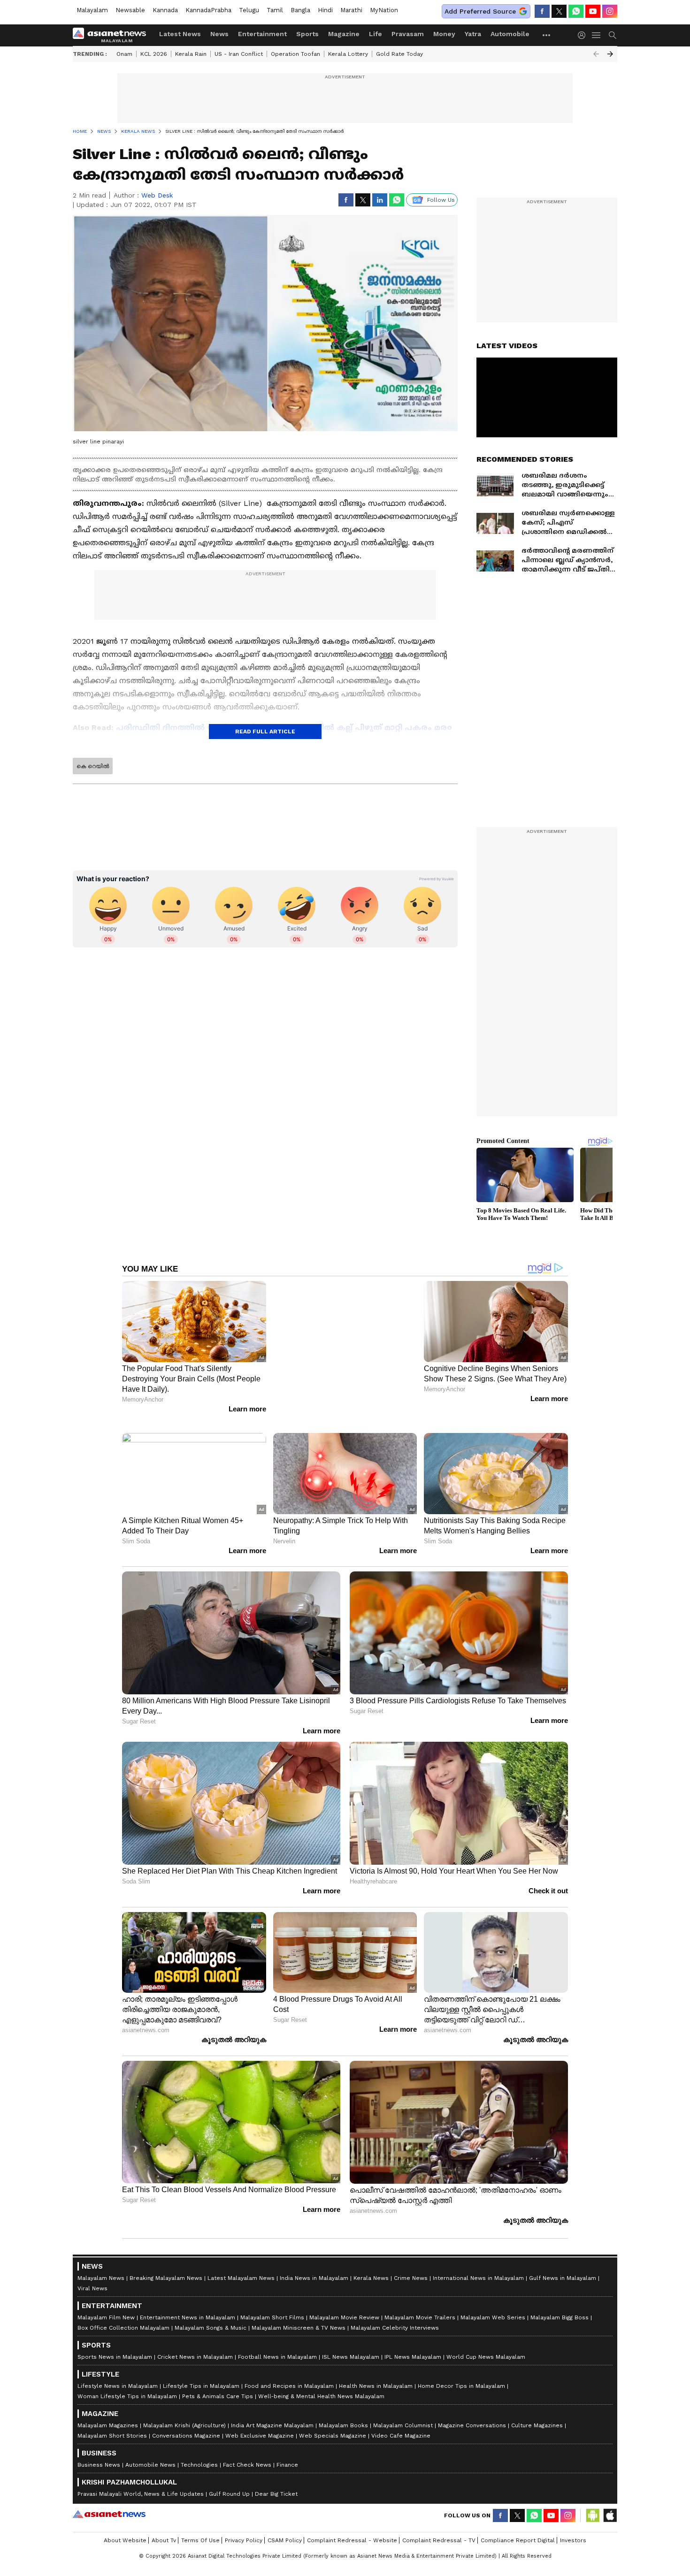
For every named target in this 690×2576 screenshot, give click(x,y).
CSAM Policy (285, 2527)
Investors (573, 2527)
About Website (125, 2527)
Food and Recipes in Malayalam (289, 2373)
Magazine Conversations (472, 2412)
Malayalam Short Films (272, 2304)
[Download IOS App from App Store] (610, 2502)
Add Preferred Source (480, 11)
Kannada (165, 10)
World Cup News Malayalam (486, 2344)
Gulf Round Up (229, 2481)
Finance (287, 2452)
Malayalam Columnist (403, 2412)
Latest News (180, 34)
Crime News (411, 2265)
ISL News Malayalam (351, 2344)
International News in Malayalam (478, 2265)
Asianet (109, 2501)
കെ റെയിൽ (93, 766)
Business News (99, 2452)
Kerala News (371, 2265)
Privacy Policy (244, 2527)
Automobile (510, 34)
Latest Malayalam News (241, 2265)
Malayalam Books (343, 2412)
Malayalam (92, 10)
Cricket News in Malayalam (195, 2344)
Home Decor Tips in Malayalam (461, 2373)
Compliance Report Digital (518, 2527)
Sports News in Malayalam (115, 2344)
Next (610, 54)
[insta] (610, 11)
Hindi (325, 10)
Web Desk (157, 195)
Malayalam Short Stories (112, 2423)
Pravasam (408, 34)
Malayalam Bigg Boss (560, 2304)
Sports (307, 34)
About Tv (164, 2527)
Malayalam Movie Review (344, 2304)
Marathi (351, 10)
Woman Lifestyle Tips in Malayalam (127, 2383)
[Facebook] (542, 11)
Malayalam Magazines (108, 2412)
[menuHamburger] (597, 35)
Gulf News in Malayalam (563, 2265)
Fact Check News (247, 2452)
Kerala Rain (191, 54)
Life (376, 34)
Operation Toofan (295, 54)
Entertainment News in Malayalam (188, 2304)
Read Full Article (265, 732)
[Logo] (113, 35)
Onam (124, 54)
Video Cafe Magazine (401, 2423)
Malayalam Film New (106, 2304)
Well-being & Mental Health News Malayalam (321, 2383)
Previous (596, 54)
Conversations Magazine (186, 2423)
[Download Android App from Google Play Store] (593, 2502)
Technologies (199, 2452)
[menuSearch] (613, 35)
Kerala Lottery (348, 54)
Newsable (130, 10)
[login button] (584, 35)
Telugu (249, 10)
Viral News (92, 2275)
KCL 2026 (154, 54)
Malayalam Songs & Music (211, 2315)
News (219, 34)
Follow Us (441, 200)
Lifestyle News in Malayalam (118, 2373)
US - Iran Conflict (239, 54)
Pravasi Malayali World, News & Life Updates (141, 2481)
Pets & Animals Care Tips (218, 2383)
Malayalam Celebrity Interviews (395, 2315)
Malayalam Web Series (493, 2304)
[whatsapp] (576, 11)
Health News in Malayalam (376, 2373)
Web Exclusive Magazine (260, 2423)
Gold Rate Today (399, 54)
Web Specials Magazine (333, 2423)
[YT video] (593, 11)
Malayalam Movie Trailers (420, 2304)
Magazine (344, 34)
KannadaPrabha (208, 10)
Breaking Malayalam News (166, 2265)
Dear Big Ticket (276, 2481)
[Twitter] (559, 11)
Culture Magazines (537, 2412)
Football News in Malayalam (277, 2344)
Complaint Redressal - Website (352, 2527)
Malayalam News (101, 2265)
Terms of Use (200, 2527)
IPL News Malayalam (413, 2344)
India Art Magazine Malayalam (272, 2412)
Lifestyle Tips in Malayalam (201, 2373)
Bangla (300, 10)
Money (444, 34)
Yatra (473, 34)
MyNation (384, 10)
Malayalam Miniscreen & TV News (299, 2315)
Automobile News (150, 2452)
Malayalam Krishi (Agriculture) (184, 2412)
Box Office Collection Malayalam (123, 2315)
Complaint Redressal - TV (439, 2527)
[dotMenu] (547, 35)
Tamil (275, 10)
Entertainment (262, 34)
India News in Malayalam (314, 2265)
